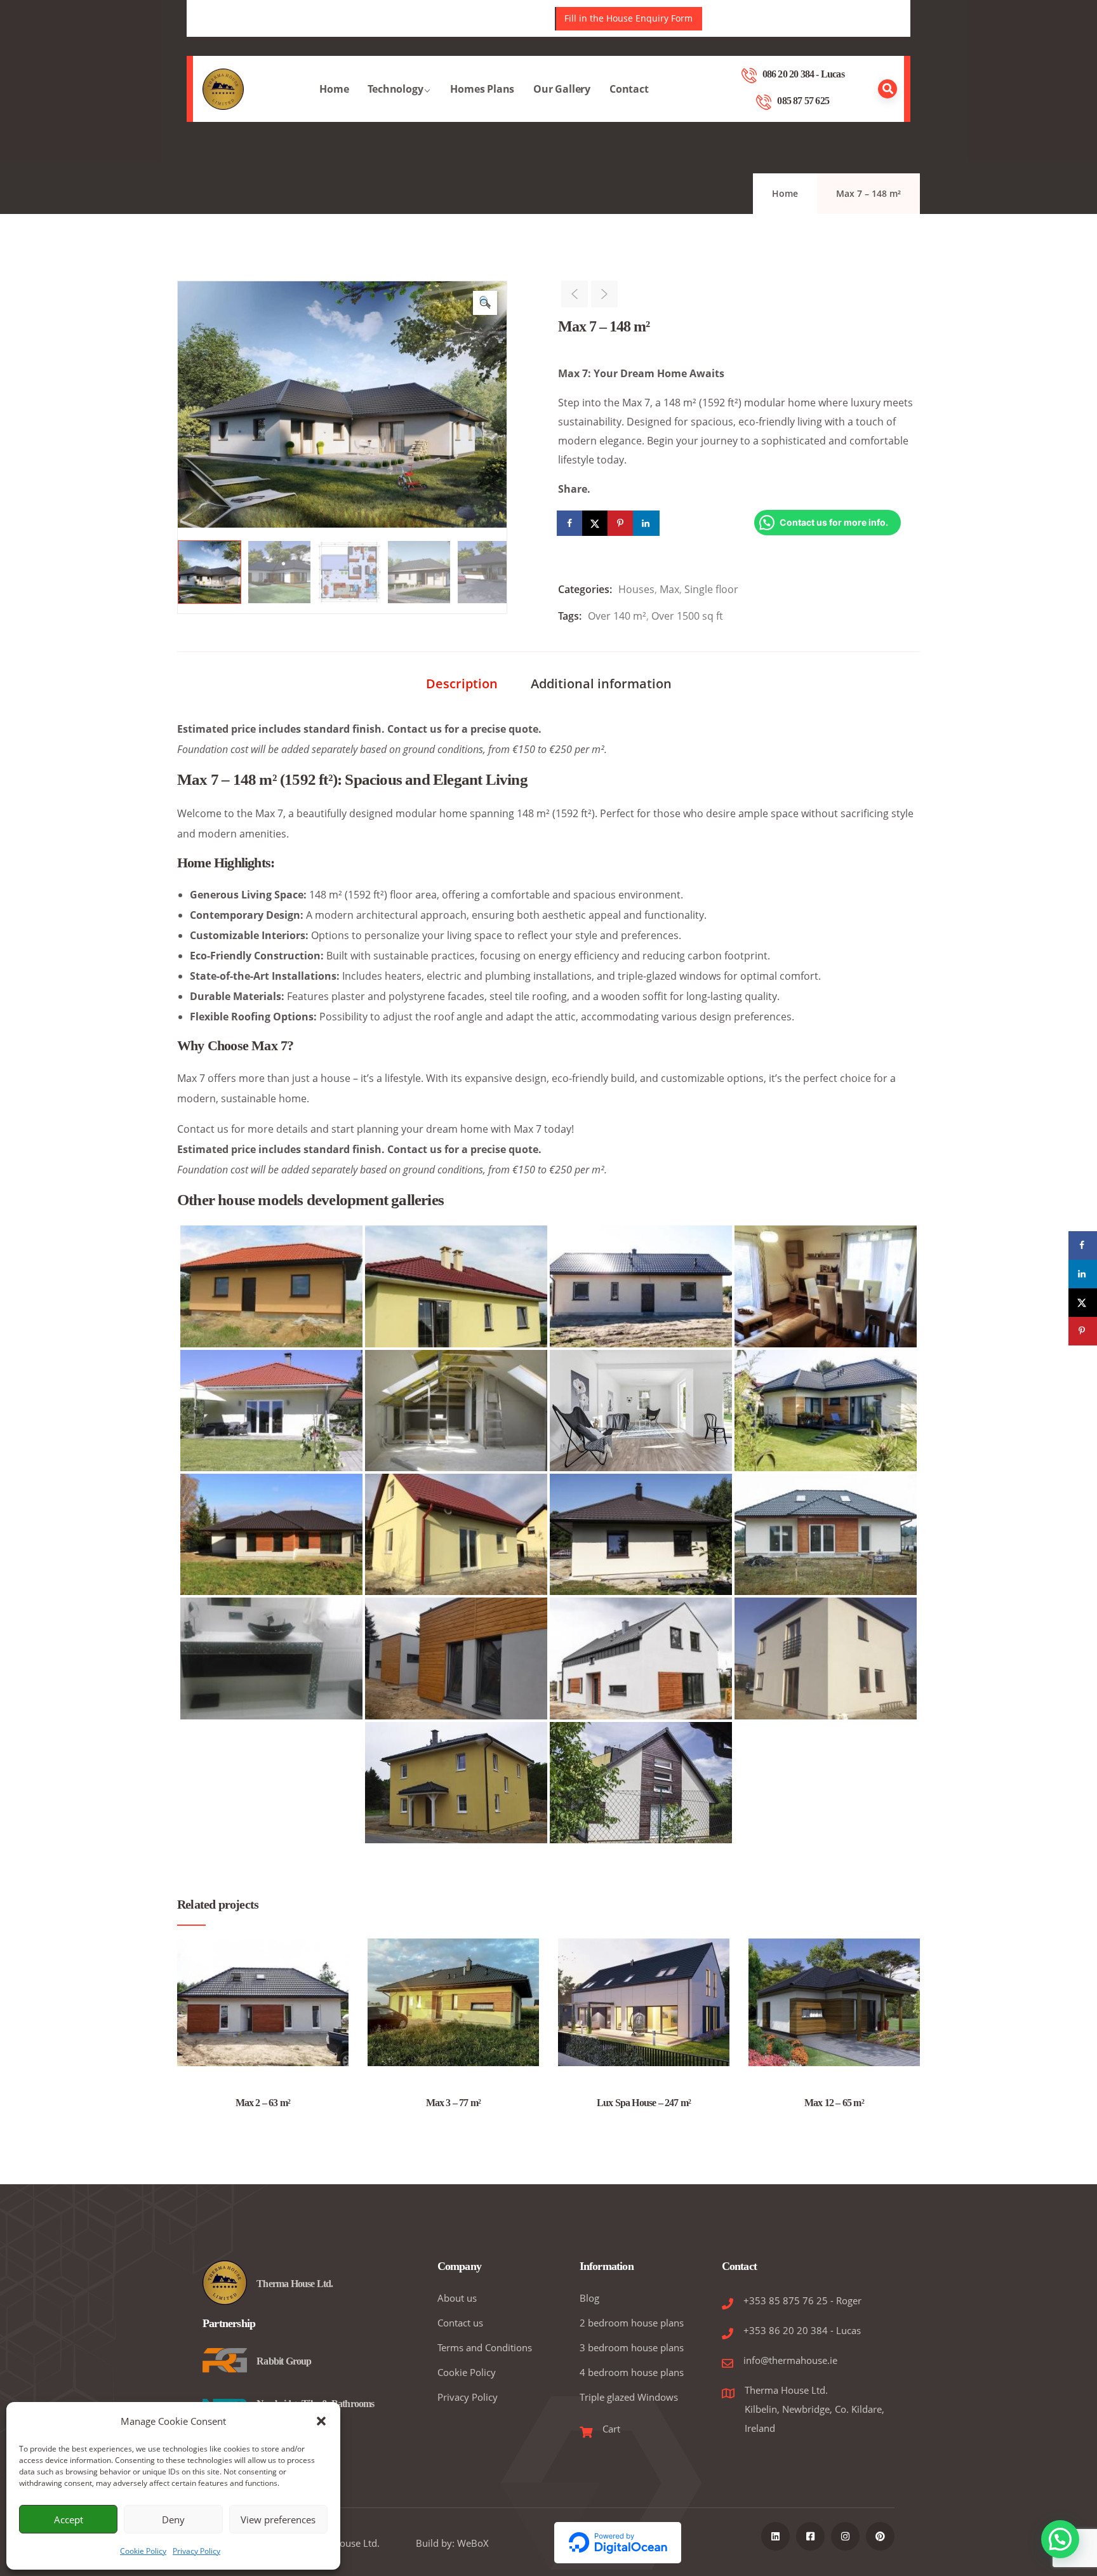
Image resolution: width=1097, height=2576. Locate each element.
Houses (636, 589)
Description (462, 684)
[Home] (223, 89)
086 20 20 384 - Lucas (803, 74)
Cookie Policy (143, 2551)
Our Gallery (562, 89)
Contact (629, 89)
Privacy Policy (196, 2551)
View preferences (278, 2519)
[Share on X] (596, 523)
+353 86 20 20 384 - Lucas (802, 2330)
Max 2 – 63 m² (263, 2103)
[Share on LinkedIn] (647, 523)
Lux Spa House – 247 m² (644, 2103)
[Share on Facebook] (571, 523)
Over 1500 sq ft (687, 616)
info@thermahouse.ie (790, 2360)
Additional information (601, 684)
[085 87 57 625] (764, 102)
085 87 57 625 (803, 101)
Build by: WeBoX (452, 2543)
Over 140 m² (617, 616)
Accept (69, 2519)
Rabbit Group (284, 2361)
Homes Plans (482, 89)
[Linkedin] (775, 2536)
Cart (611, 2429)
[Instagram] (845, 2536)
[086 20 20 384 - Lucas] (749, 76)
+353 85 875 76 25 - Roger (802, 2300)
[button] (321, 2421)
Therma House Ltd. (295, 2284)
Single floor (711, 589)
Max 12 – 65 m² (834, 2103)
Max (669, 589)
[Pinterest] (880, 2536)
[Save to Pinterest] (622, 523)
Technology (395, 89)
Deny (173, 2519)
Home (334, 89)
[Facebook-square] (810, 2536)
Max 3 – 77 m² (454, 2103)
